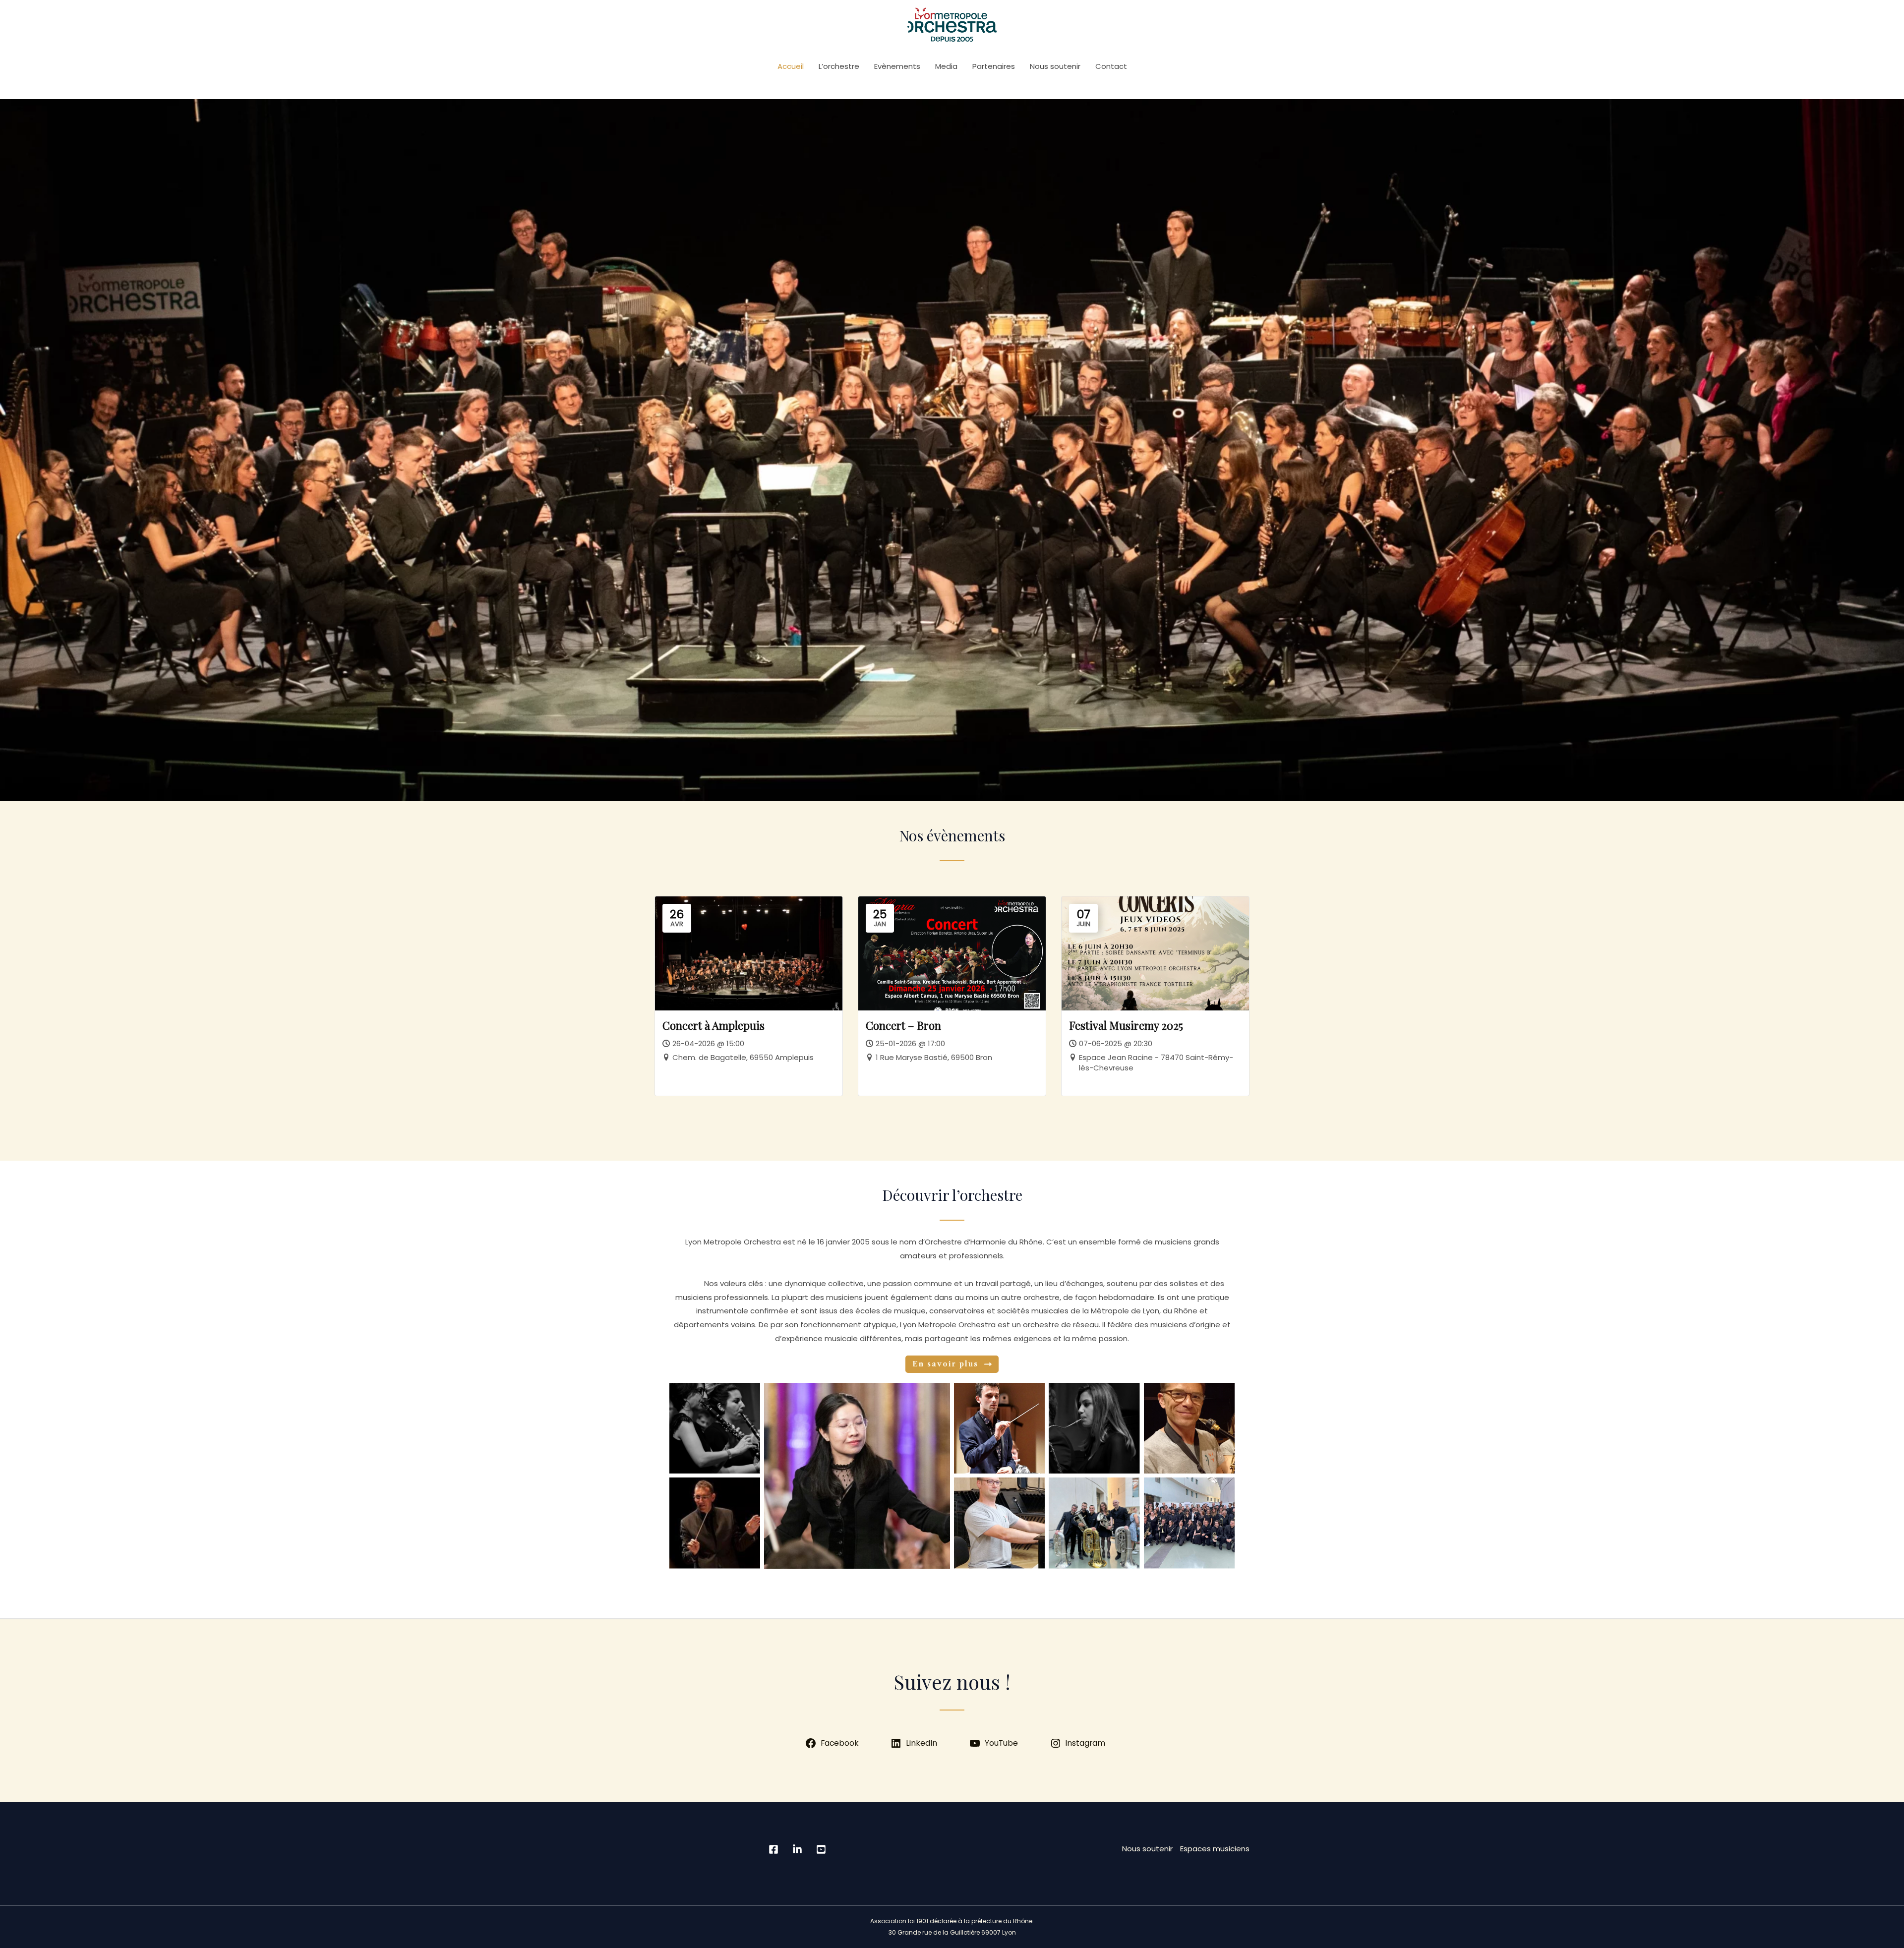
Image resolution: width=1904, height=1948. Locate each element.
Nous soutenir (1055, 66)
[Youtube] (821, 1849)
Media (946, 66)
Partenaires (994, 66)
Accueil (791, 66)
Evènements (897, 66)
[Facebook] (773, 1849)
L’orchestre (839, 66)
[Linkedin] (797, 1849)
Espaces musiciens (1215, 1849)
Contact (1111, 66)
